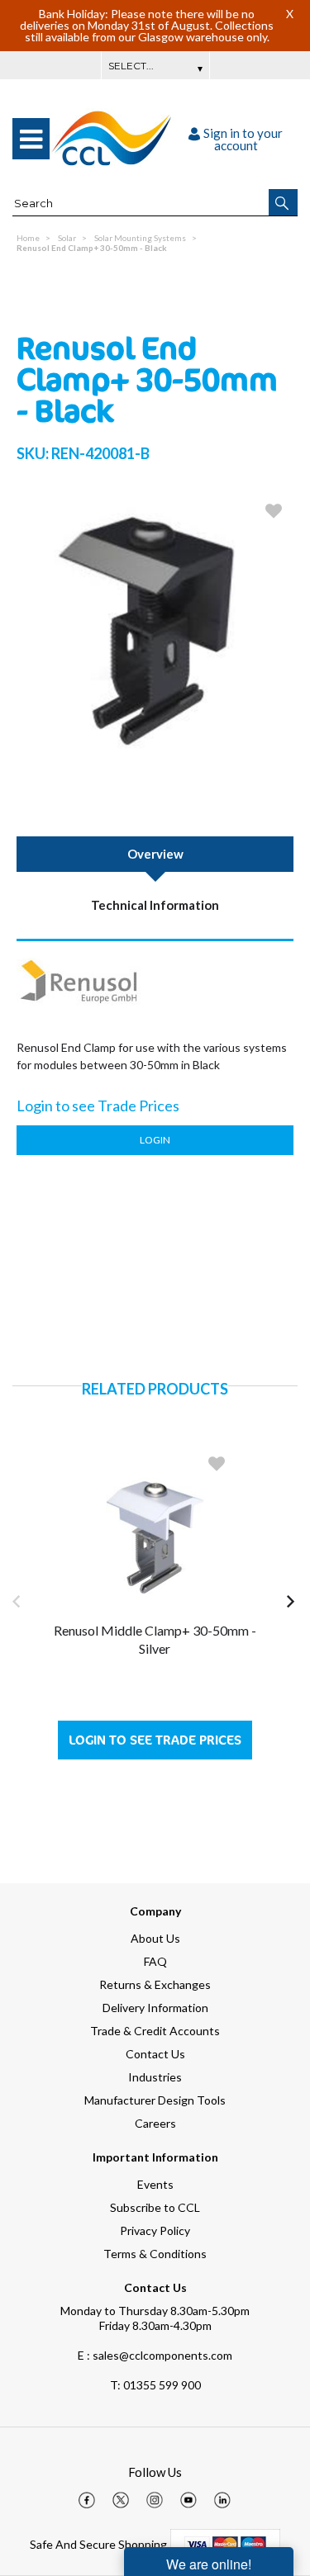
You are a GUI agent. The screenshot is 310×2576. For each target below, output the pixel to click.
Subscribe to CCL (155, 2207)
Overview (155, 854)
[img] (87, 2500)
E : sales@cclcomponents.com (155, 2355)
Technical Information (155, 905)
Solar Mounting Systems (140, 238)
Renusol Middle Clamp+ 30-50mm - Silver (155, 1639)
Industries (155, 2077)
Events (155, 2184)
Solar (67, 238)
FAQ (155, 1961)
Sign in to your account (243, 139)
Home (28, 238)
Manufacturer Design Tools (155, 2100)
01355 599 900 (155, 2385)
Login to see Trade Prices (155, 1740)
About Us (155, 1938)
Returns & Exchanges (155, 1984)
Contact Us (155, 2054)
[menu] (31, 139)
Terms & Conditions (155, 2254)
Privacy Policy (155, 2230)
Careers (155, 2123)
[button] (283, 202)
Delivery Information (155, 2008)
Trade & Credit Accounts (155, 2031)
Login (155, 1140)
